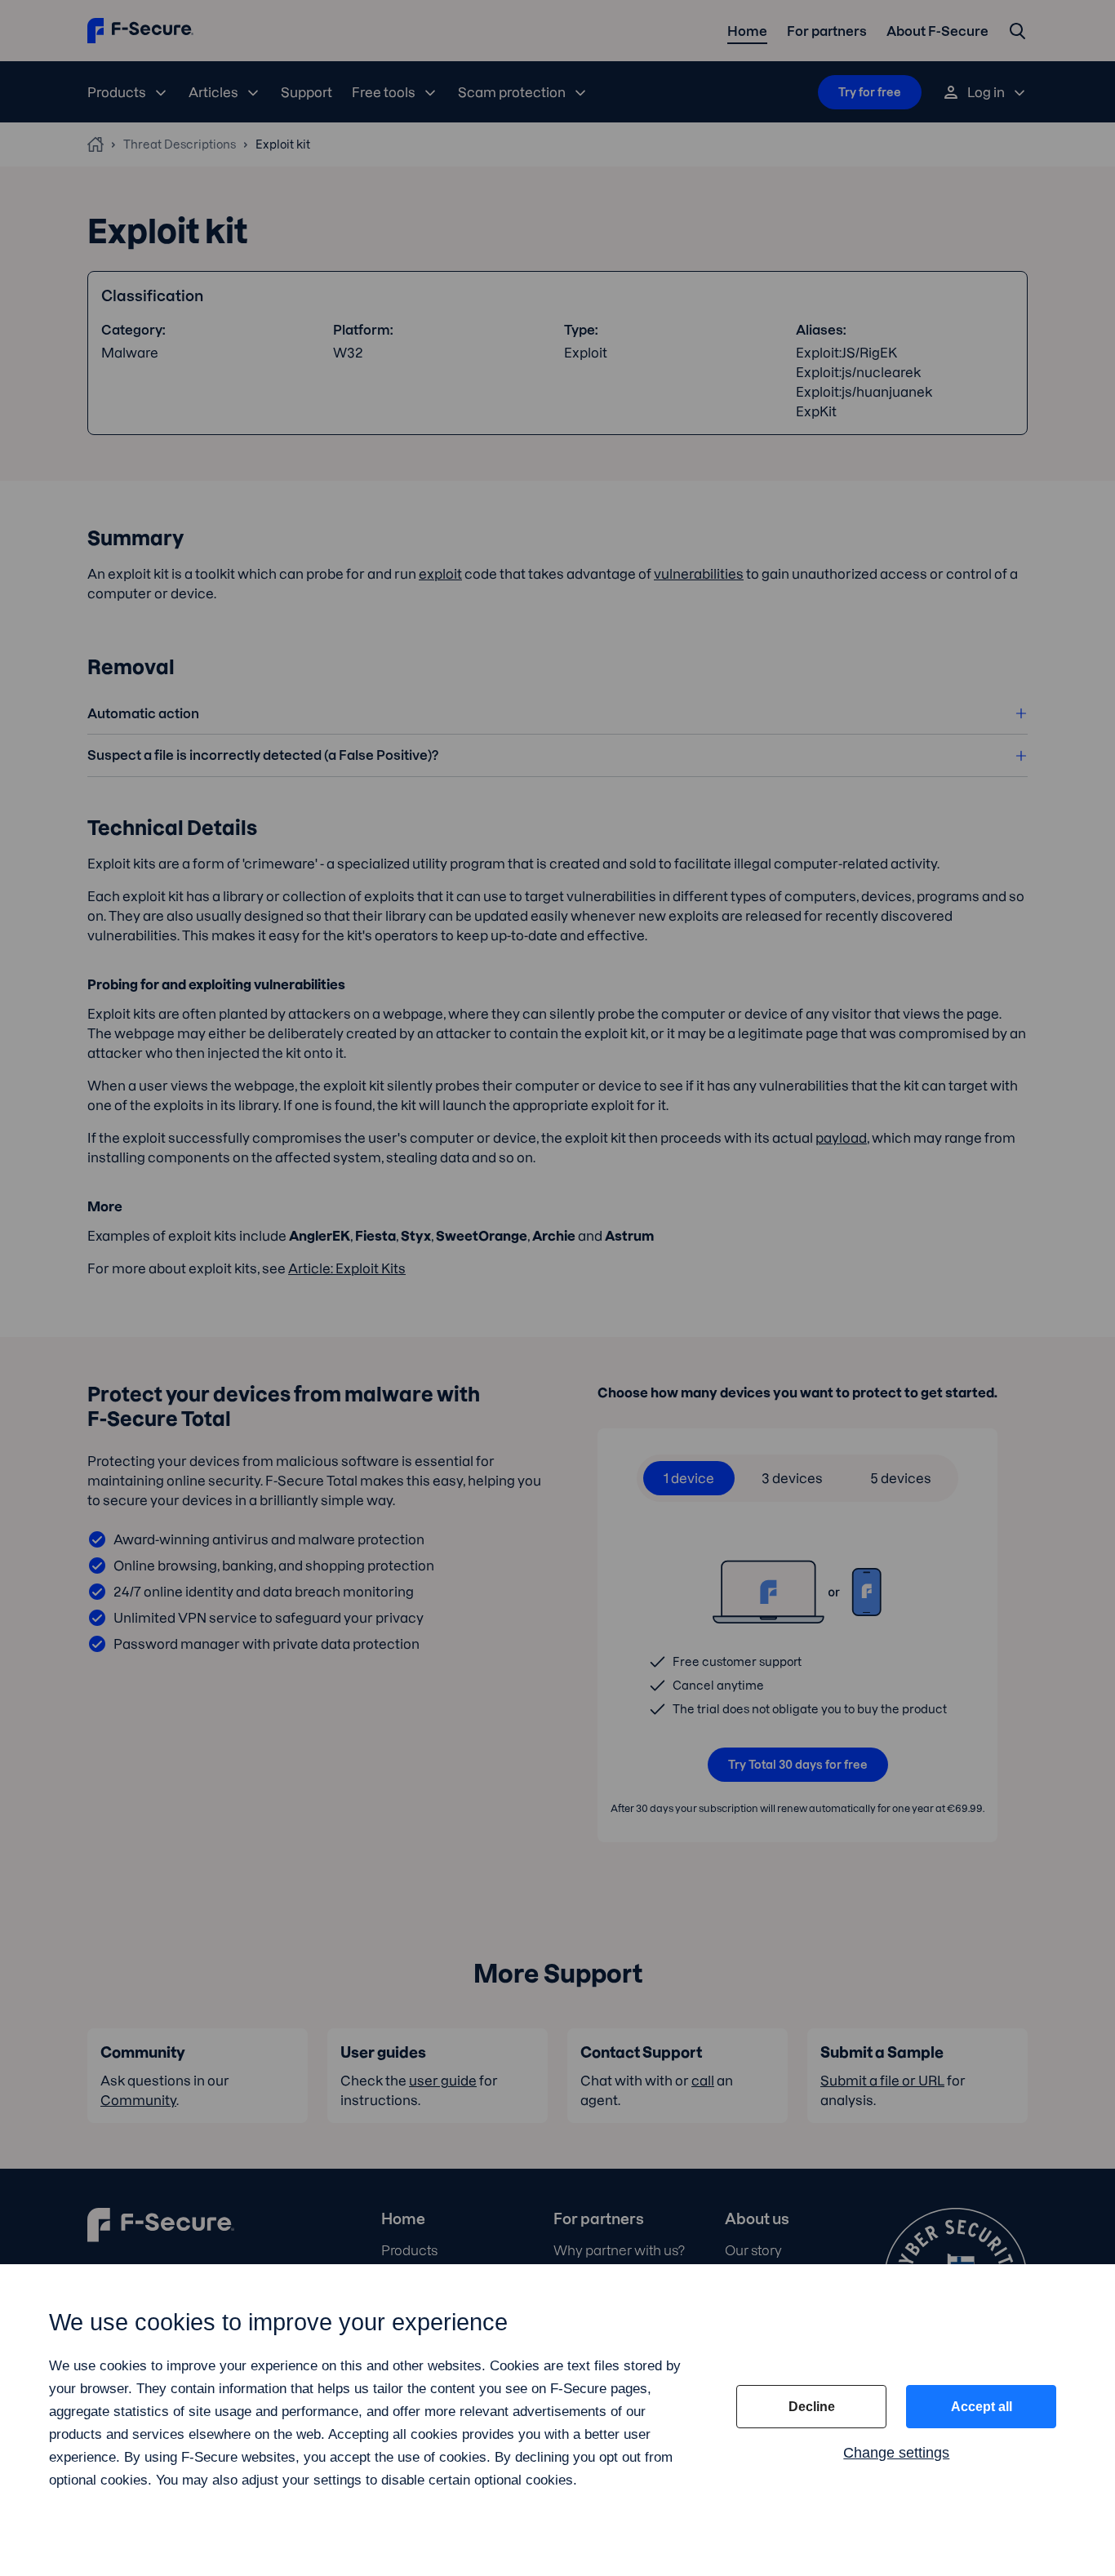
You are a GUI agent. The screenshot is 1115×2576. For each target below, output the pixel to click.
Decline (812, 2407)
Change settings (896, 2453)
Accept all (982, 2407)
